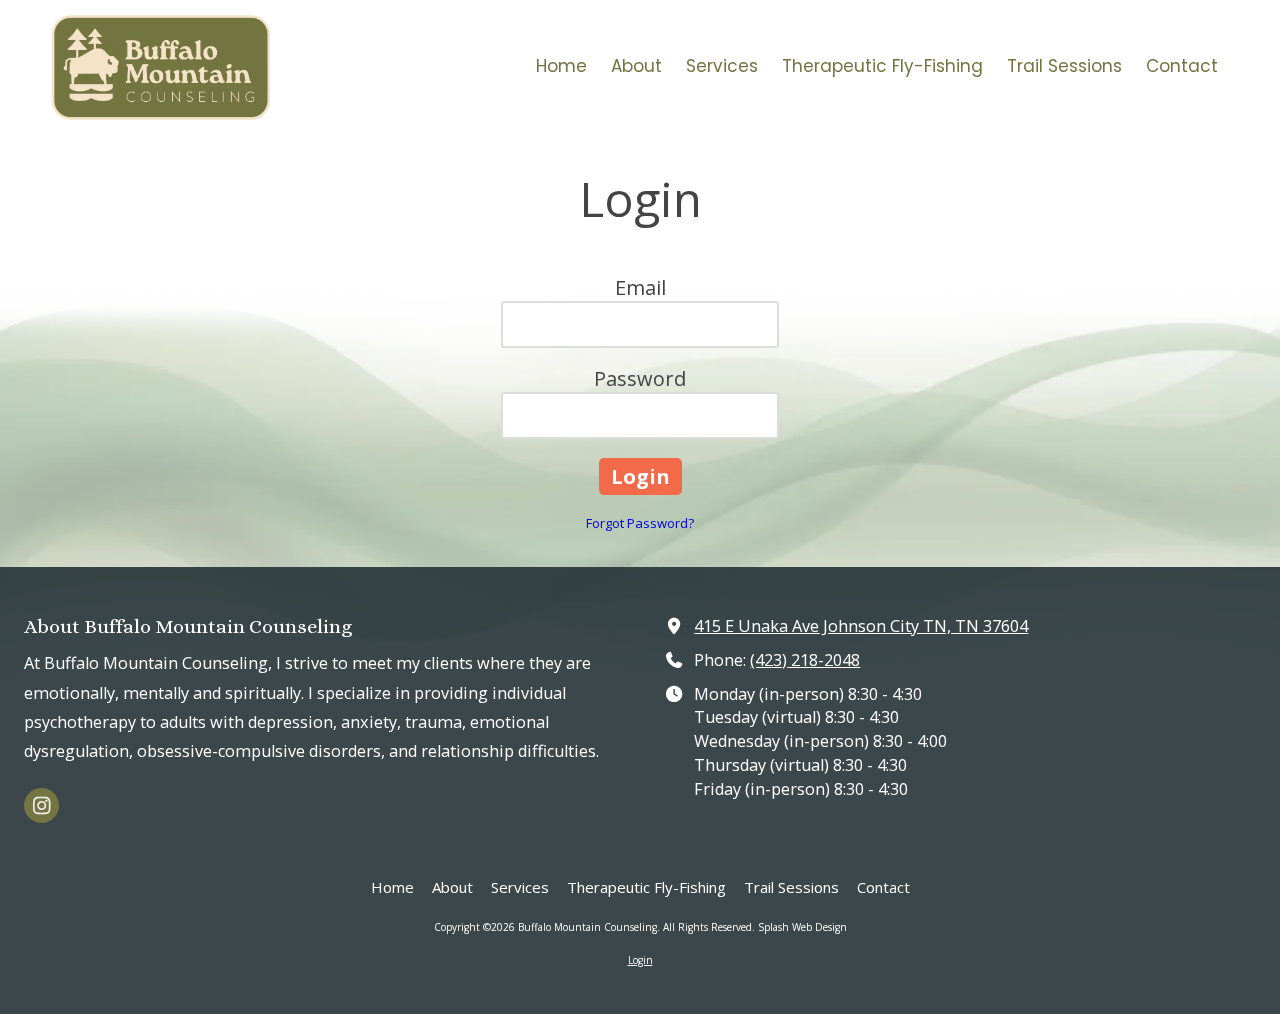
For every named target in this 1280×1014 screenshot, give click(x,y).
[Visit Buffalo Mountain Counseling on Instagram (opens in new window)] (41, 805)
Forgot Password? (640, 523)
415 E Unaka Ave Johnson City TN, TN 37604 (861, 626)
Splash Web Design (802, 927)
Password (640, 378)
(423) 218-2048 (805, 660)
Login (640, 960)
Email (640, 287)
